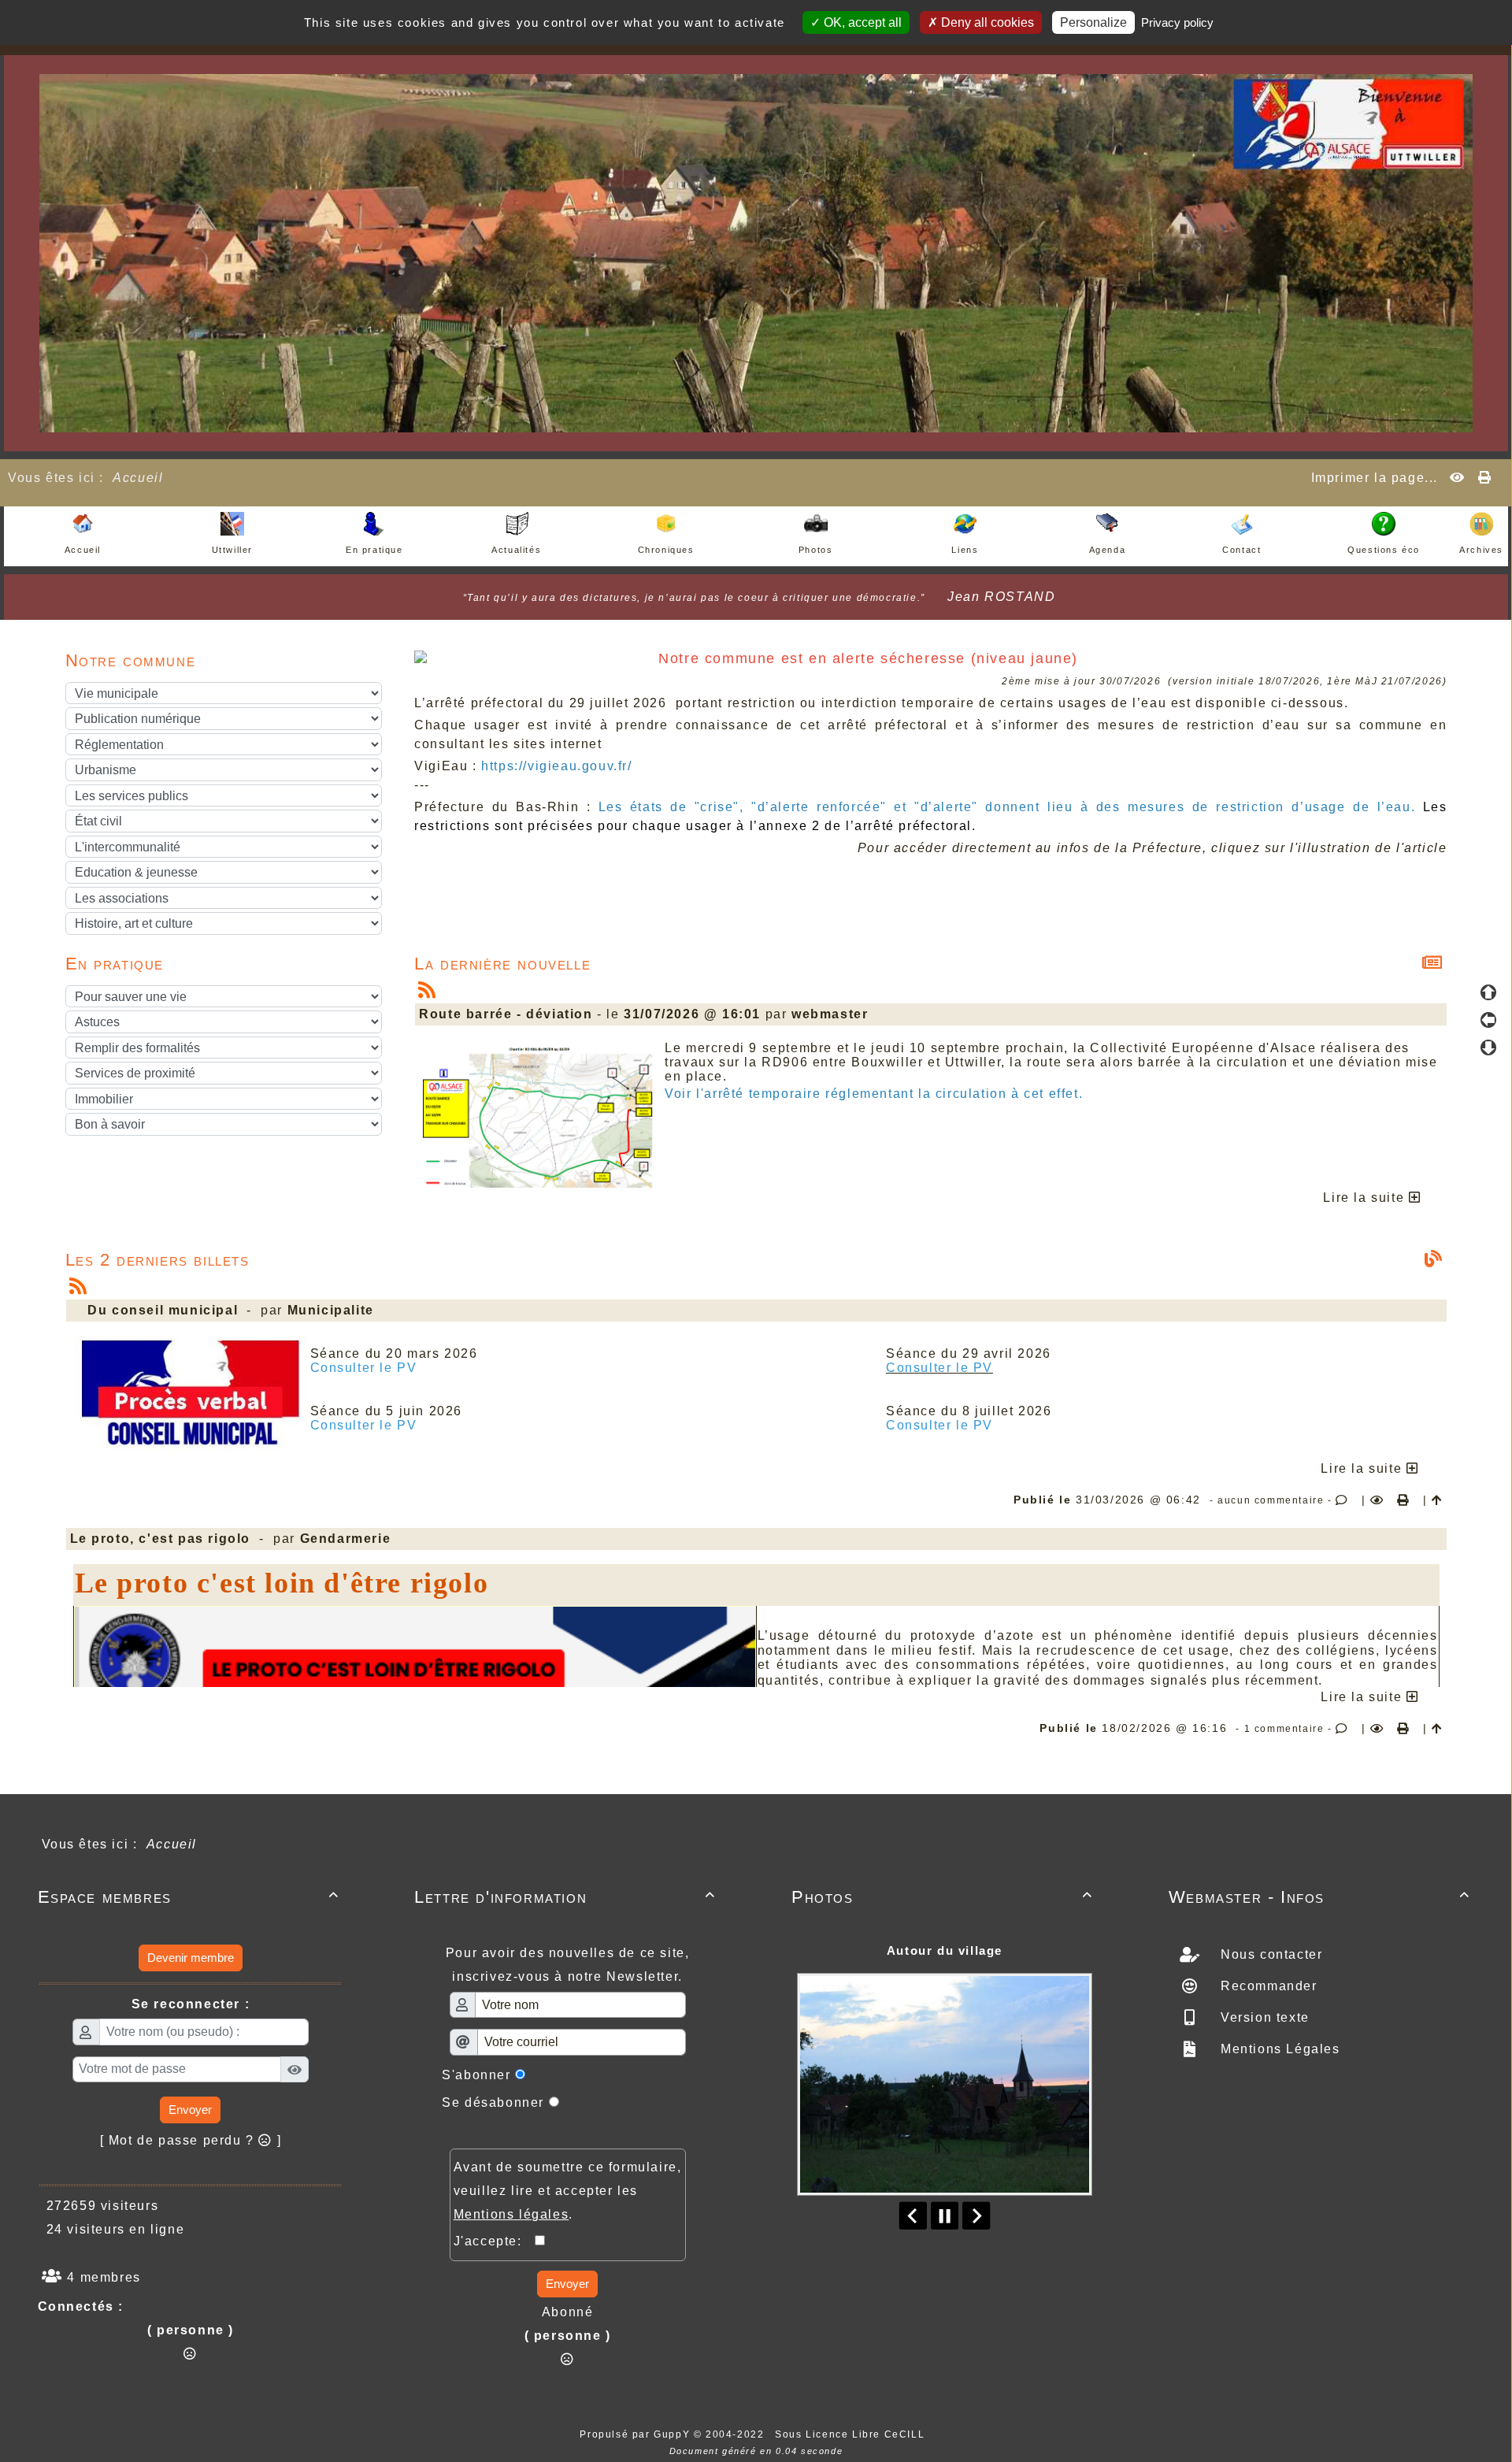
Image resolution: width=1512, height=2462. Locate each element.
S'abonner (476, 2075)
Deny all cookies (986, 22)
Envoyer (190, 2110)
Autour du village (945, 1950)
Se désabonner (493, 2102)
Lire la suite (1366, 1198)
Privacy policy (1177, 22)
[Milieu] (1488, 1020)
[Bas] (1488, 1047)
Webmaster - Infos (1319, 1897)
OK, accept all (861, 22)
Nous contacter (1269, 1954)
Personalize (1093, 22)
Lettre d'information (565, 1897)
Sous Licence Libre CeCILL (852, 2434)
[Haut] (1488, 992)
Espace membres (189, 1897)
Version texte (1262, 2017)
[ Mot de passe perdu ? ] (191, 2140)
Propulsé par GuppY (636, 2434)
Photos (942, 1897)
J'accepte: (495, 2241)
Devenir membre (191, 1958)
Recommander (1266, 1986)
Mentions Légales (1278, 2049)
